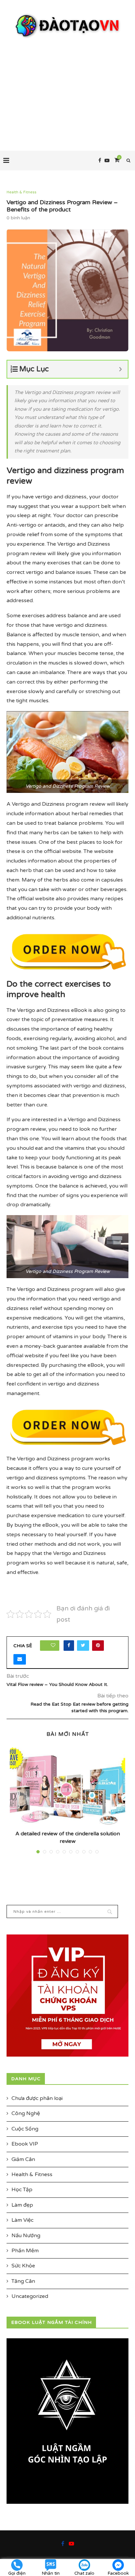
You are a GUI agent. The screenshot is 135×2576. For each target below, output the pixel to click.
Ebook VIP (25, 2144)
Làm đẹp (22, 2205)
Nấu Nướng (26, 2236)
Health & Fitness (21, 192)
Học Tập (22, 2190)
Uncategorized (30, 2296)
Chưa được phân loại (37, 2098)
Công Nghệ (26, 2113)
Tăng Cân (23, 2281)
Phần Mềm (25, 2251)
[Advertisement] (67, 88)
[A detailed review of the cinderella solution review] (67, 1786)
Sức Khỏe (23, 2266)
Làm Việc (22, 2220)
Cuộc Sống (25, 2129)
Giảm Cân (23, 2159)
